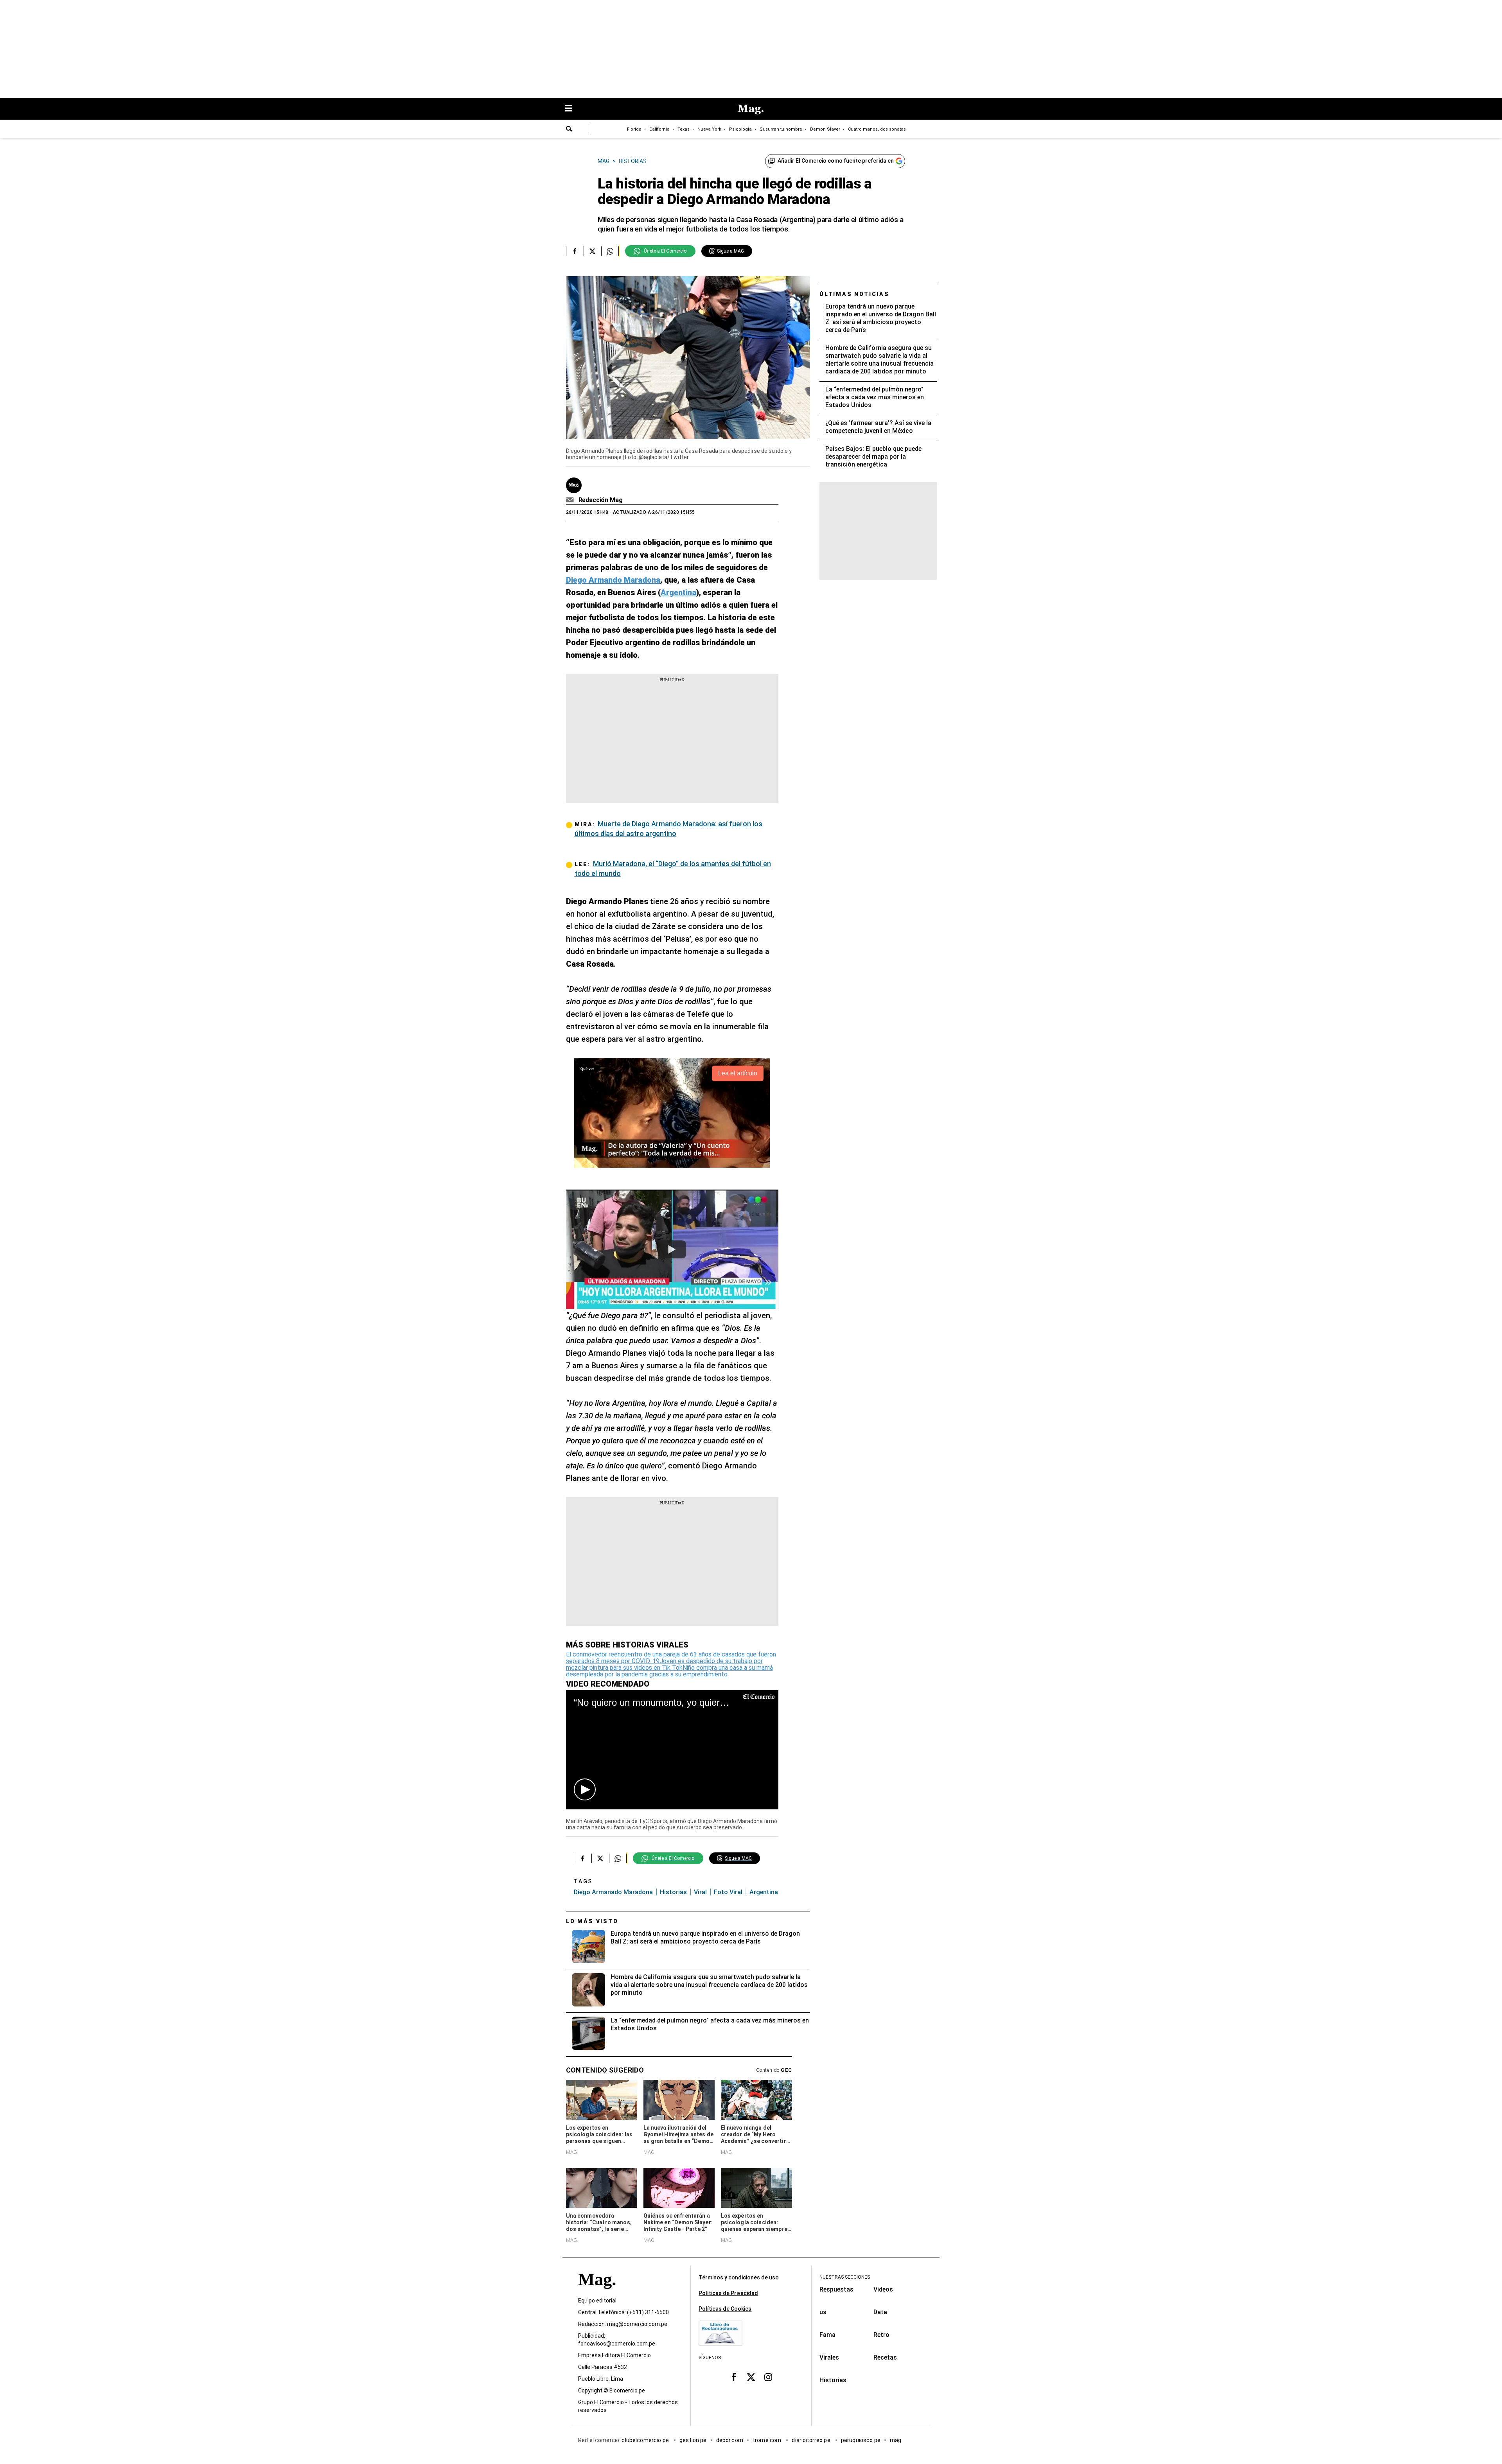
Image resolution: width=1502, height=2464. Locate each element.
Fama (827, 2335)
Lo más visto (592, 1921)
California (659, 129)
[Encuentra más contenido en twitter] (592, 251)
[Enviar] (570, 130)
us (823, 2312)
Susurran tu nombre (781, 129)
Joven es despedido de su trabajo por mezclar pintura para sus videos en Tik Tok (664, 1664)
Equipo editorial (597, 2301)
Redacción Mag (601, 500)
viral (700, 1892)
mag (896, 2440)
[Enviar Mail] (571, 500)
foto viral (728, 1892)
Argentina (764, 1892)
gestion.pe (693, 2440)
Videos (883, 2289)
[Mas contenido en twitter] (751, 2377)
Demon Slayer (825, 129)
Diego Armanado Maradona (613, 1892)
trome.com (768, 2440)
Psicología (740, 129)
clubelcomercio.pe (646, 2440)
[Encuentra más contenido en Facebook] (575, 251)
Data (880, 2312)
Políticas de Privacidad (728, 2293)
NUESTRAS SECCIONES (845, 2277)
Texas (684, 129)
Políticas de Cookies (725, 2309)
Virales (829, 2357)
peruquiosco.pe (861, 2440)
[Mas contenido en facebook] (734, 2377)
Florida (634, 129)
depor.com (730, 2440)
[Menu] (573, 109)
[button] (585, 1789)
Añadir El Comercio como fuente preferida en (836, 161)
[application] (672, 1750)
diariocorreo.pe (811, 2440)
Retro (881, 2335)
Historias (833, 2380)
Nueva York (709, 129)
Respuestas (836, 2289)
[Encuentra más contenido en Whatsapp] (610, 251)
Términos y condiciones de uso (739, 2277)
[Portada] (597, 2293)
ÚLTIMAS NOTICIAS (854, 294)
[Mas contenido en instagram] (768, 2377)
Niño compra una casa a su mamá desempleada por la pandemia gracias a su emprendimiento (669, 1671)
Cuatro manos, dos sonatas (877, 129)
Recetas (885, 2357)
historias (673, 1892)
